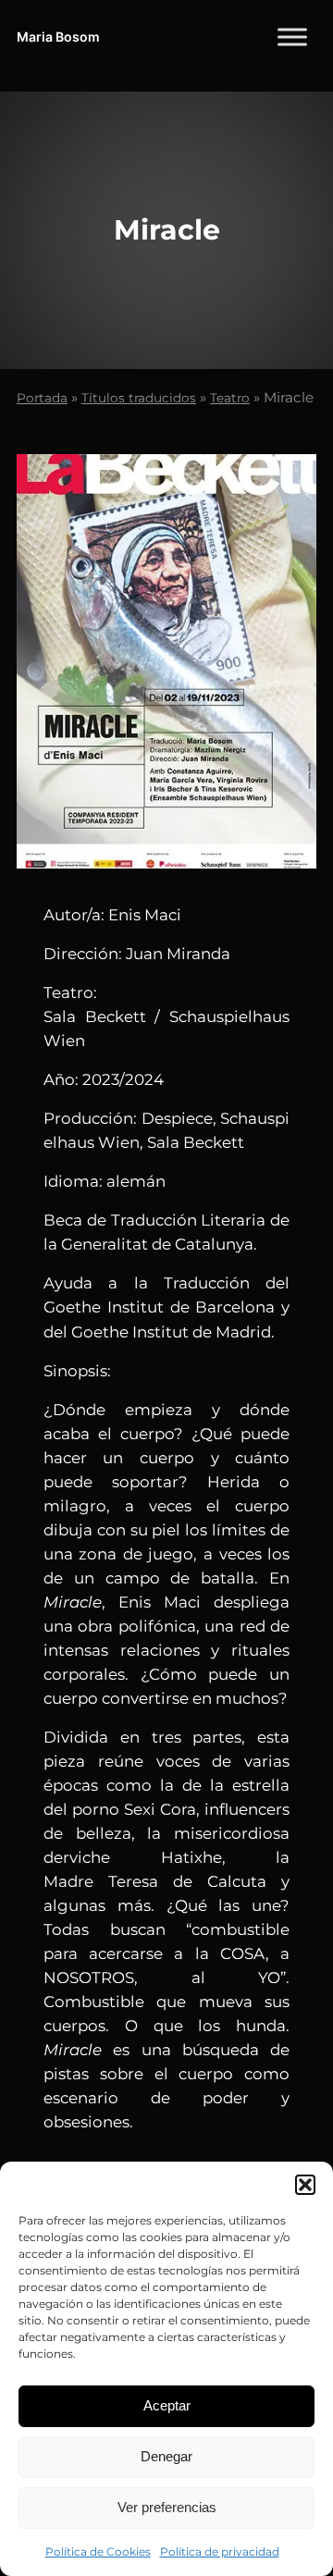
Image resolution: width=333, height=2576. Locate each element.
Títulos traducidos (139, 398)
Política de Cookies (98, 2551)
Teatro (230, 398)
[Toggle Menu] (292, 37)
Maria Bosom (58, 37)
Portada (42, 398)
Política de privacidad (220, 2551)
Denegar (166, 2456)
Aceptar (167, 2405)
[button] (305, 2185)
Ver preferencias (167, 2507)
